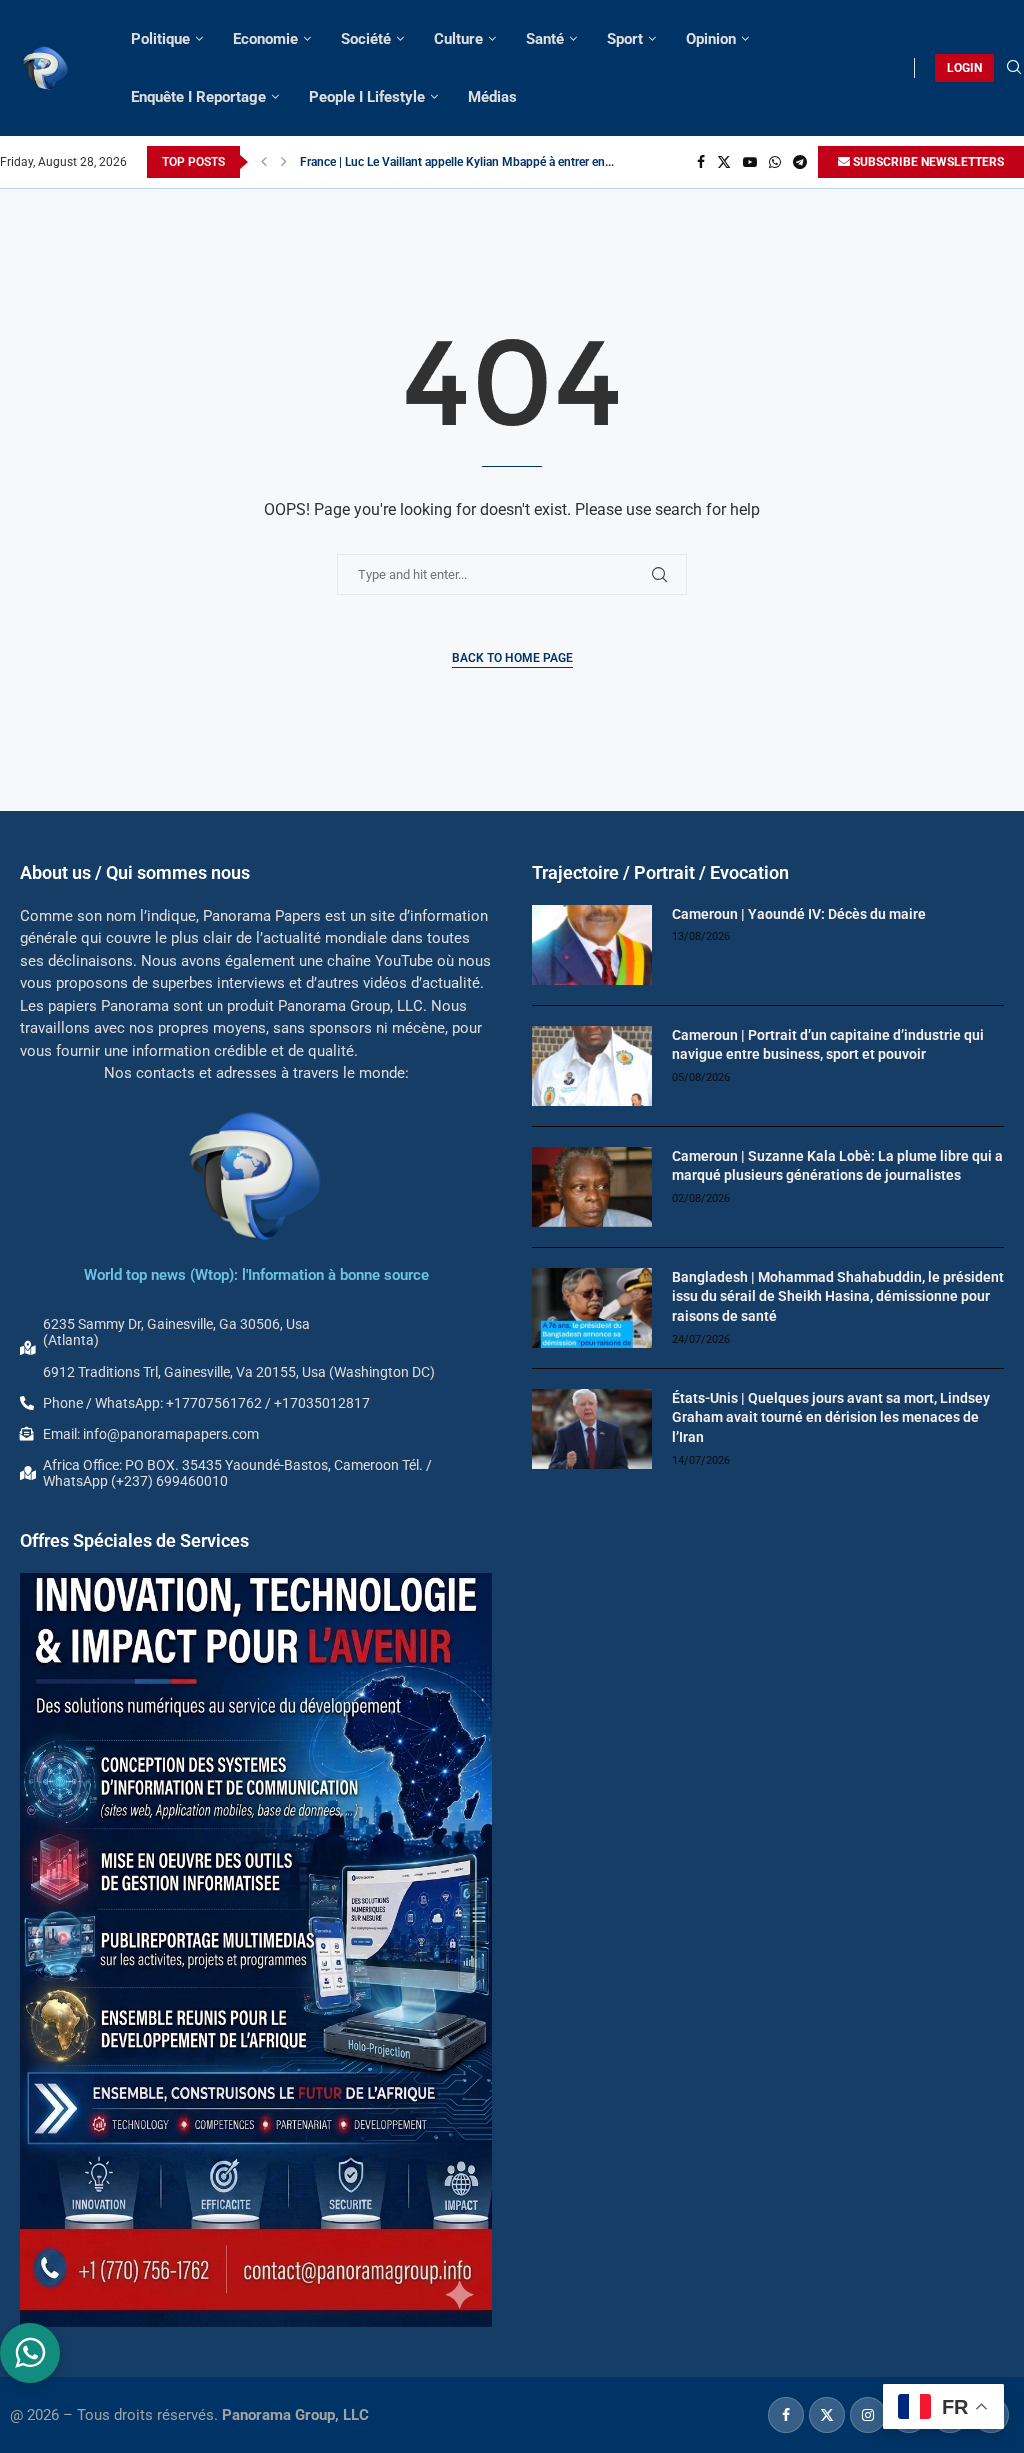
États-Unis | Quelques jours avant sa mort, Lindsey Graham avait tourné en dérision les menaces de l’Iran (831, 1417)
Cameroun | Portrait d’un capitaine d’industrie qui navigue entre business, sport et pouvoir (828, 1045)
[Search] (1014, 68)
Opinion (711, 39)
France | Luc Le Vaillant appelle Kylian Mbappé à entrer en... (457, 162)
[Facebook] (701, 162)
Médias (492, 97)
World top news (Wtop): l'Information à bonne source (256, 1275)
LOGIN (964, 68)
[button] (264, 162)
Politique (160, 39)
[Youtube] (750, 162)
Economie (265, 39)
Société (366, 39)
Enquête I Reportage (198, 97)
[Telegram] (800, 162)
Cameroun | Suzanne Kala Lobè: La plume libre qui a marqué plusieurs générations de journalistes (837, 1166)
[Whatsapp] (775, 162)
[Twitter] (724, 162)
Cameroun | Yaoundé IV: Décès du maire (799, 914)
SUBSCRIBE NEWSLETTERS (927, 162)
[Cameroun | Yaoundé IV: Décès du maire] (592, 945)
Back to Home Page (512, 658)
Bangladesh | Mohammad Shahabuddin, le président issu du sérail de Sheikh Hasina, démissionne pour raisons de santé (838, 1296)
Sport (625, 39)
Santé (545, 39)
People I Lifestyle (367, 97)
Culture (458, 39)
